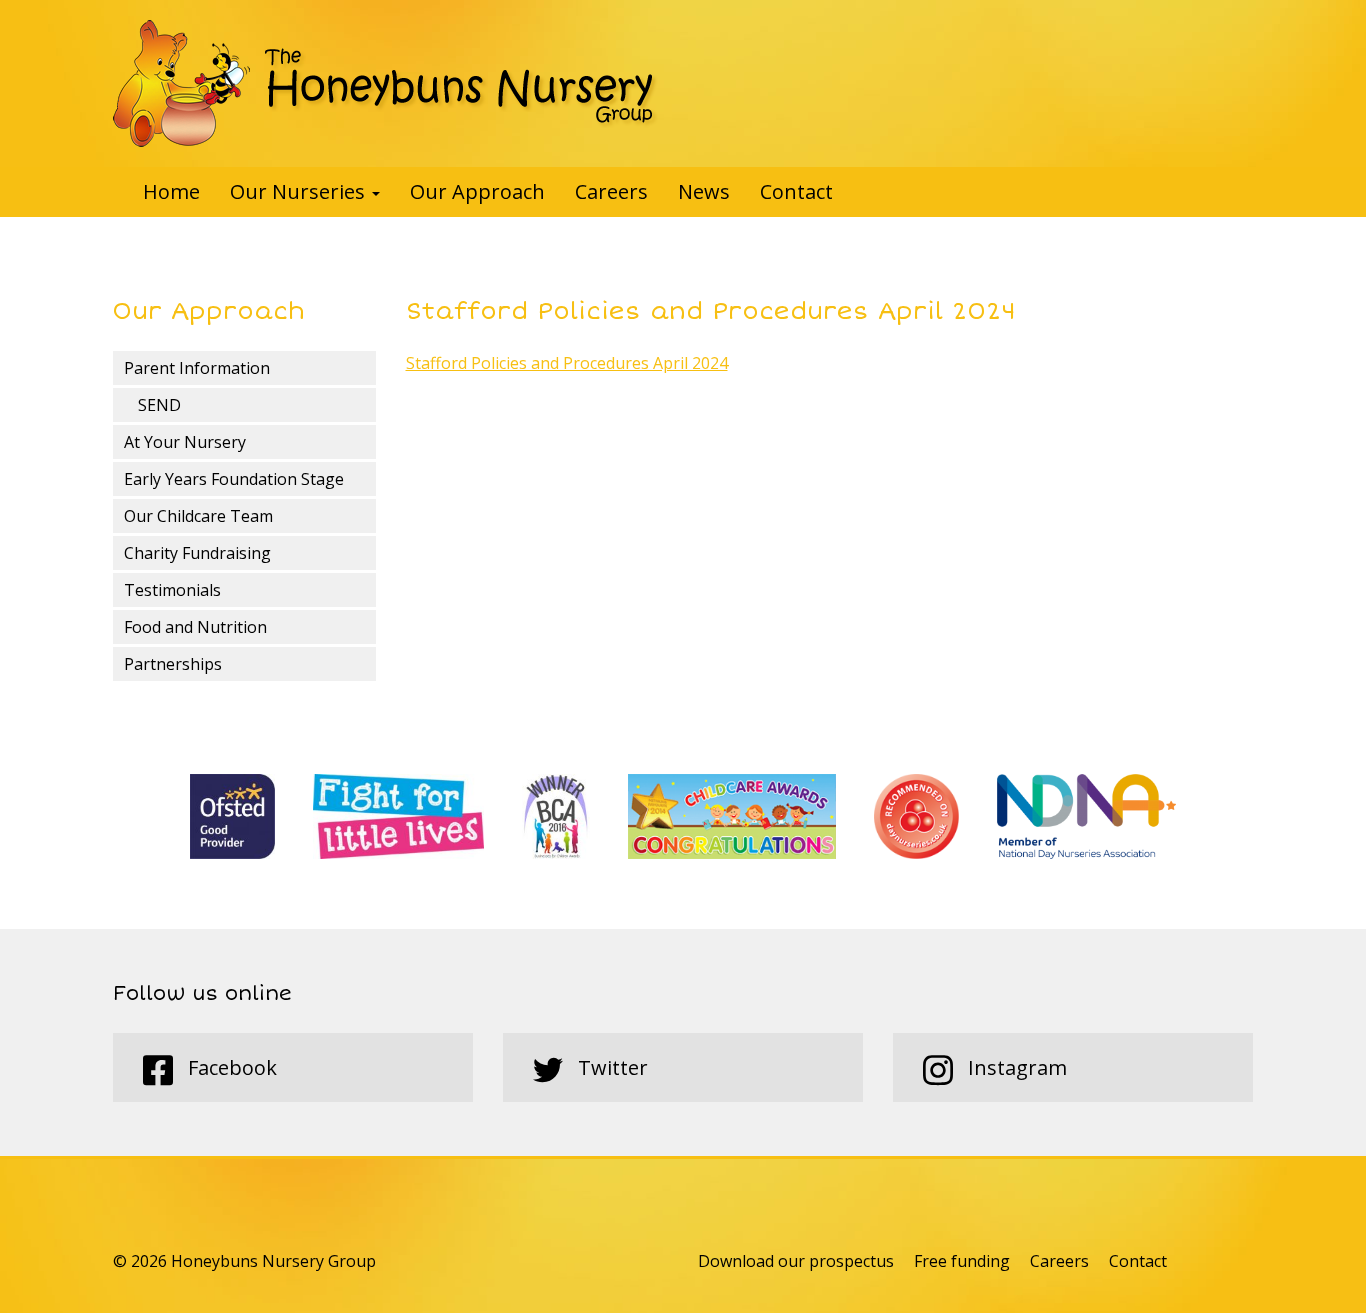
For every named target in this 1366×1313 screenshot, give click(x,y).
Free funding (962, 1261)
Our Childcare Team (198, 516)
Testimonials (172, 590)
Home (171, 191)
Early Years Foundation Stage (234, 479)
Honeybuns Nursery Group (385, 83)
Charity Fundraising (197, 553)
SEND (159, 405)
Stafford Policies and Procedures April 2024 (567, 363)
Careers (611, 191)
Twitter (610, 1067)
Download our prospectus (796, 1261)
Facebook (230, 1067)
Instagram (1015, 1067)
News (704, 191)
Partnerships (173, 664)
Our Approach (477, 191)
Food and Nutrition (195, 627)
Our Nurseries (300, 191)
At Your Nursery (185, 442)
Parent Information (197, 368)
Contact (796, 191)
